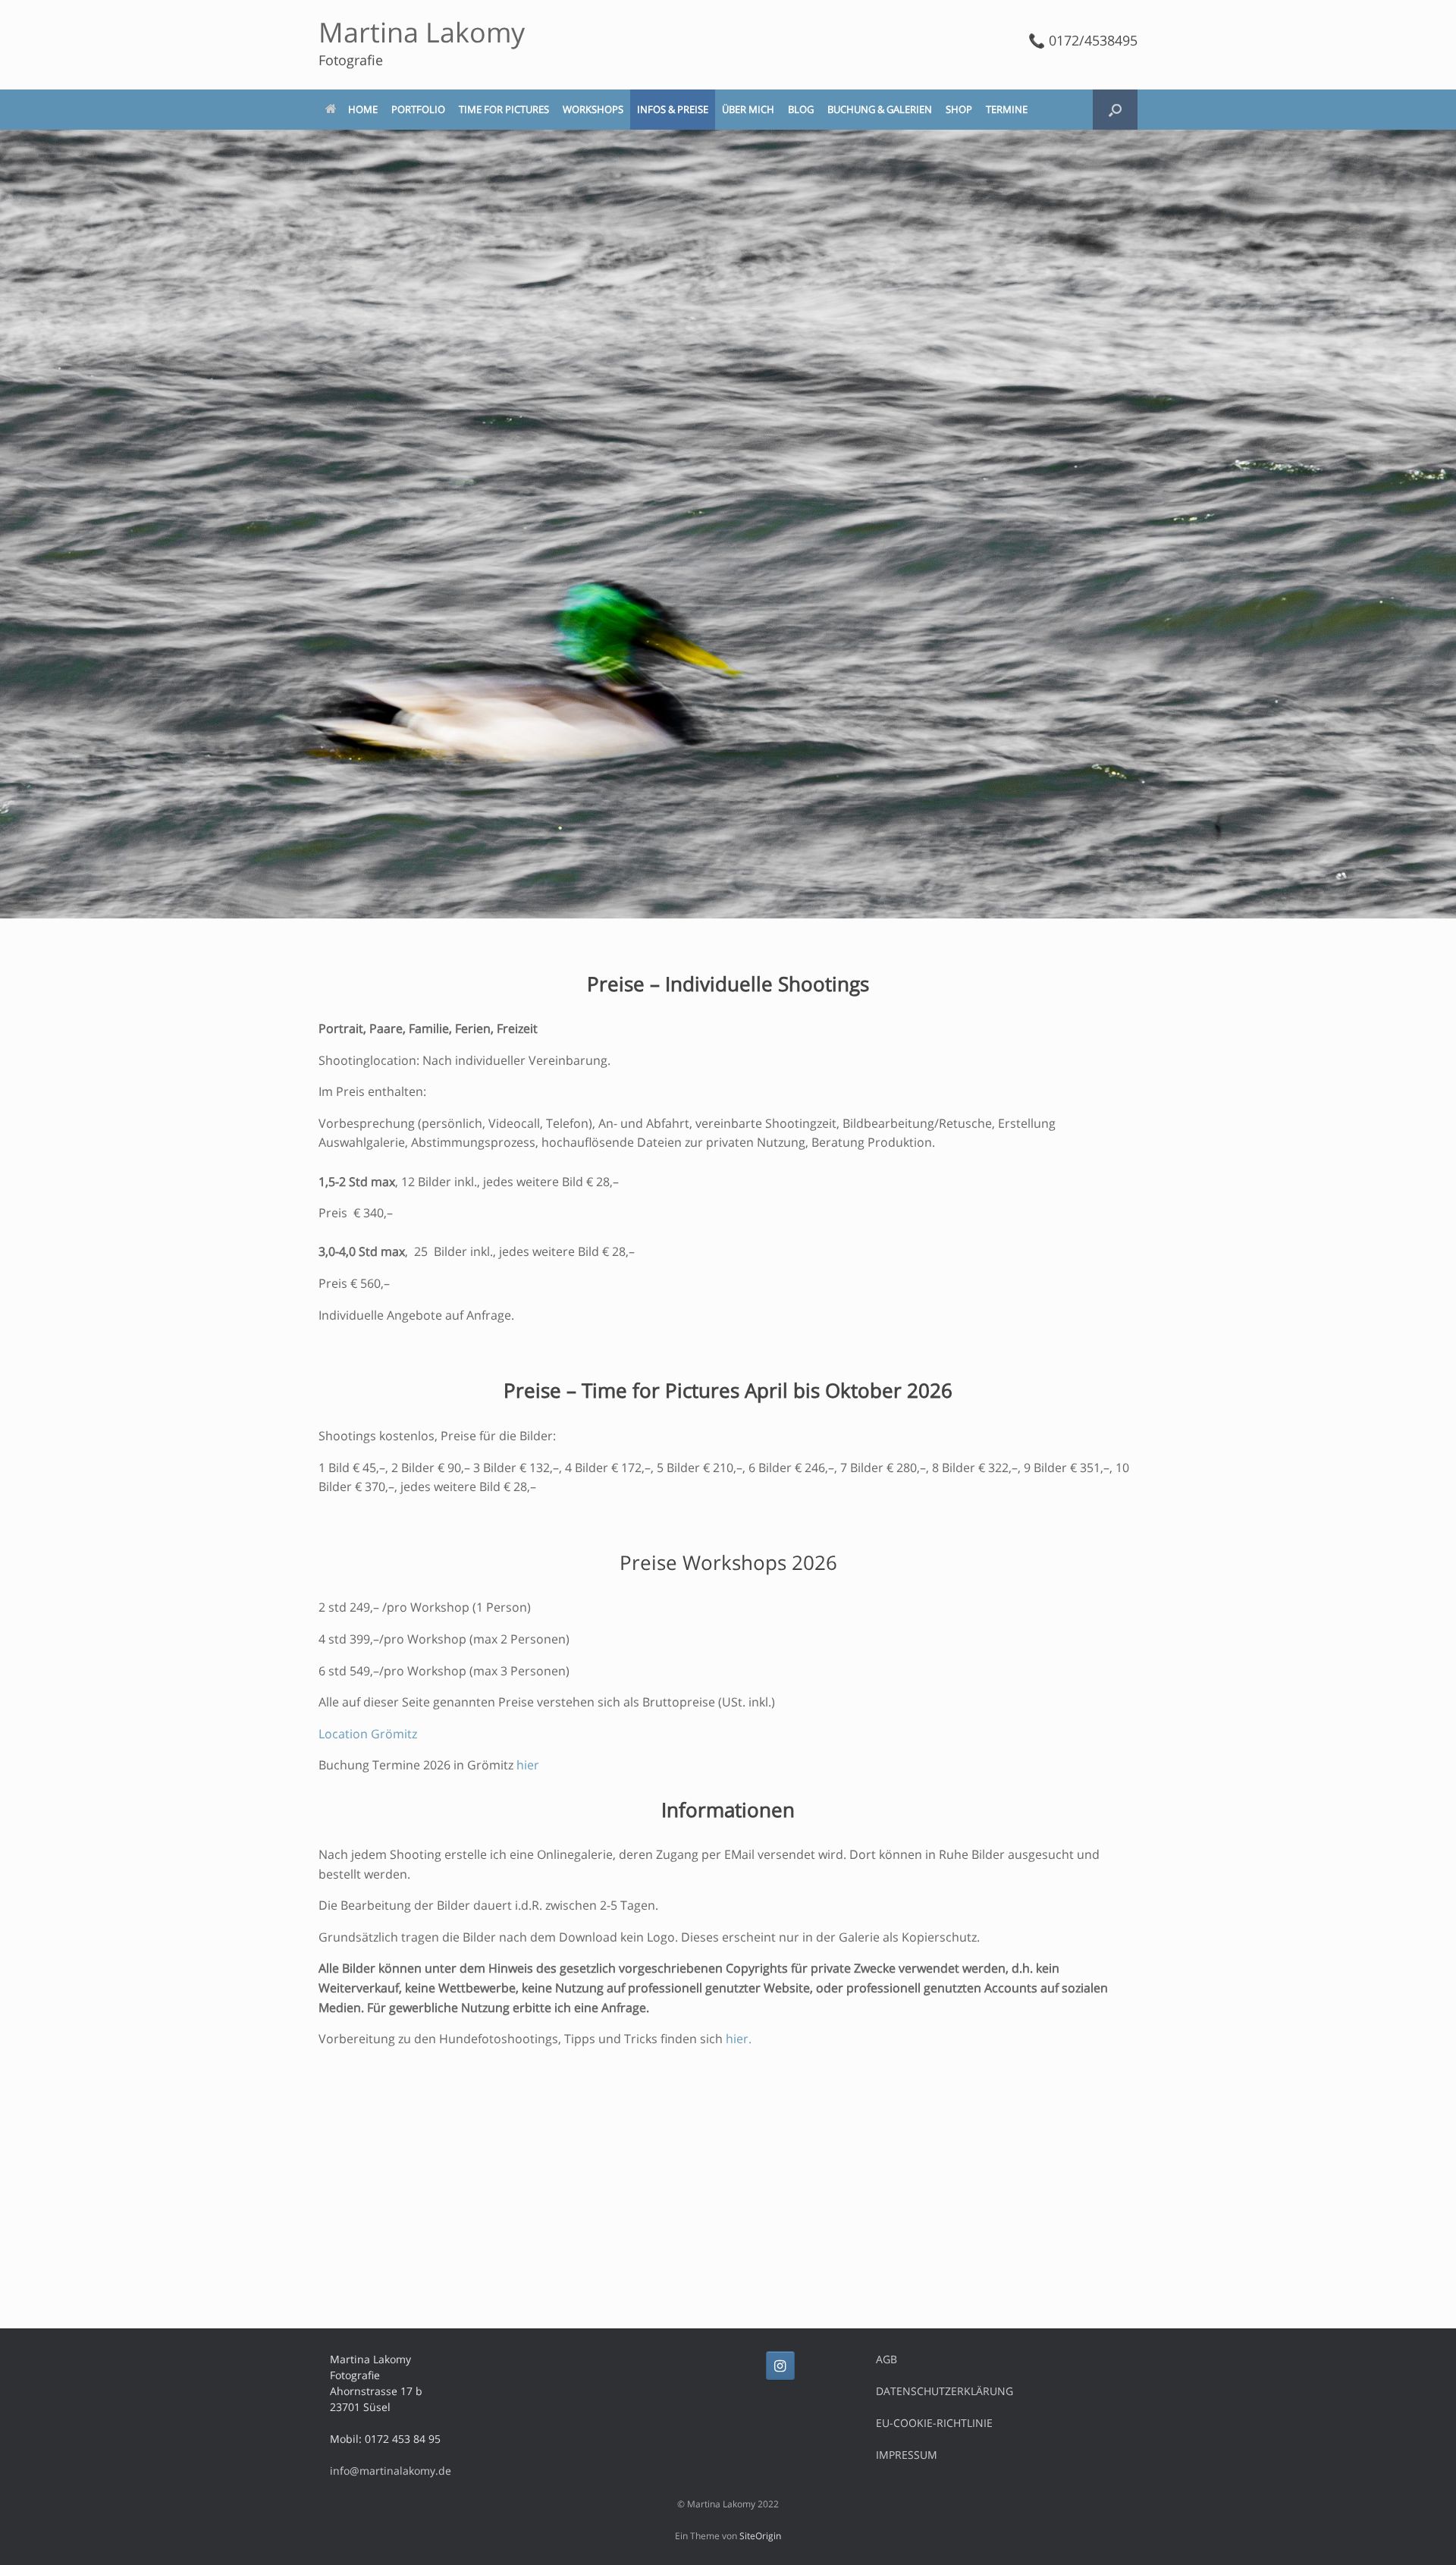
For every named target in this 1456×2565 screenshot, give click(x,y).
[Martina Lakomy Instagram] (780, 2366)
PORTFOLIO (418, 109)
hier (528, 1765)
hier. (739, 2039)
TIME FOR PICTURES (504, 109)
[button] (1115, 110)
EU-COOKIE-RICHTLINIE (934, 2423)
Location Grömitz (368, 1734)
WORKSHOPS (593, 109)
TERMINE (1007, 109)
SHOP (959, 109)
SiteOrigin (760, 2536)
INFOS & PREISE (673, 109)
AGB (886, 2359)
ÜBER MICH (748, 109)
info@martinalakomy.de (391, 2471)
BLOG (801, 109)
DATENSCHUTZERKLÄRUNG (945, 2391)
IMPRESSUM (907, 2455)
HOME (363, 109)
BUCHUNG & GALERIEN (880, 109)
